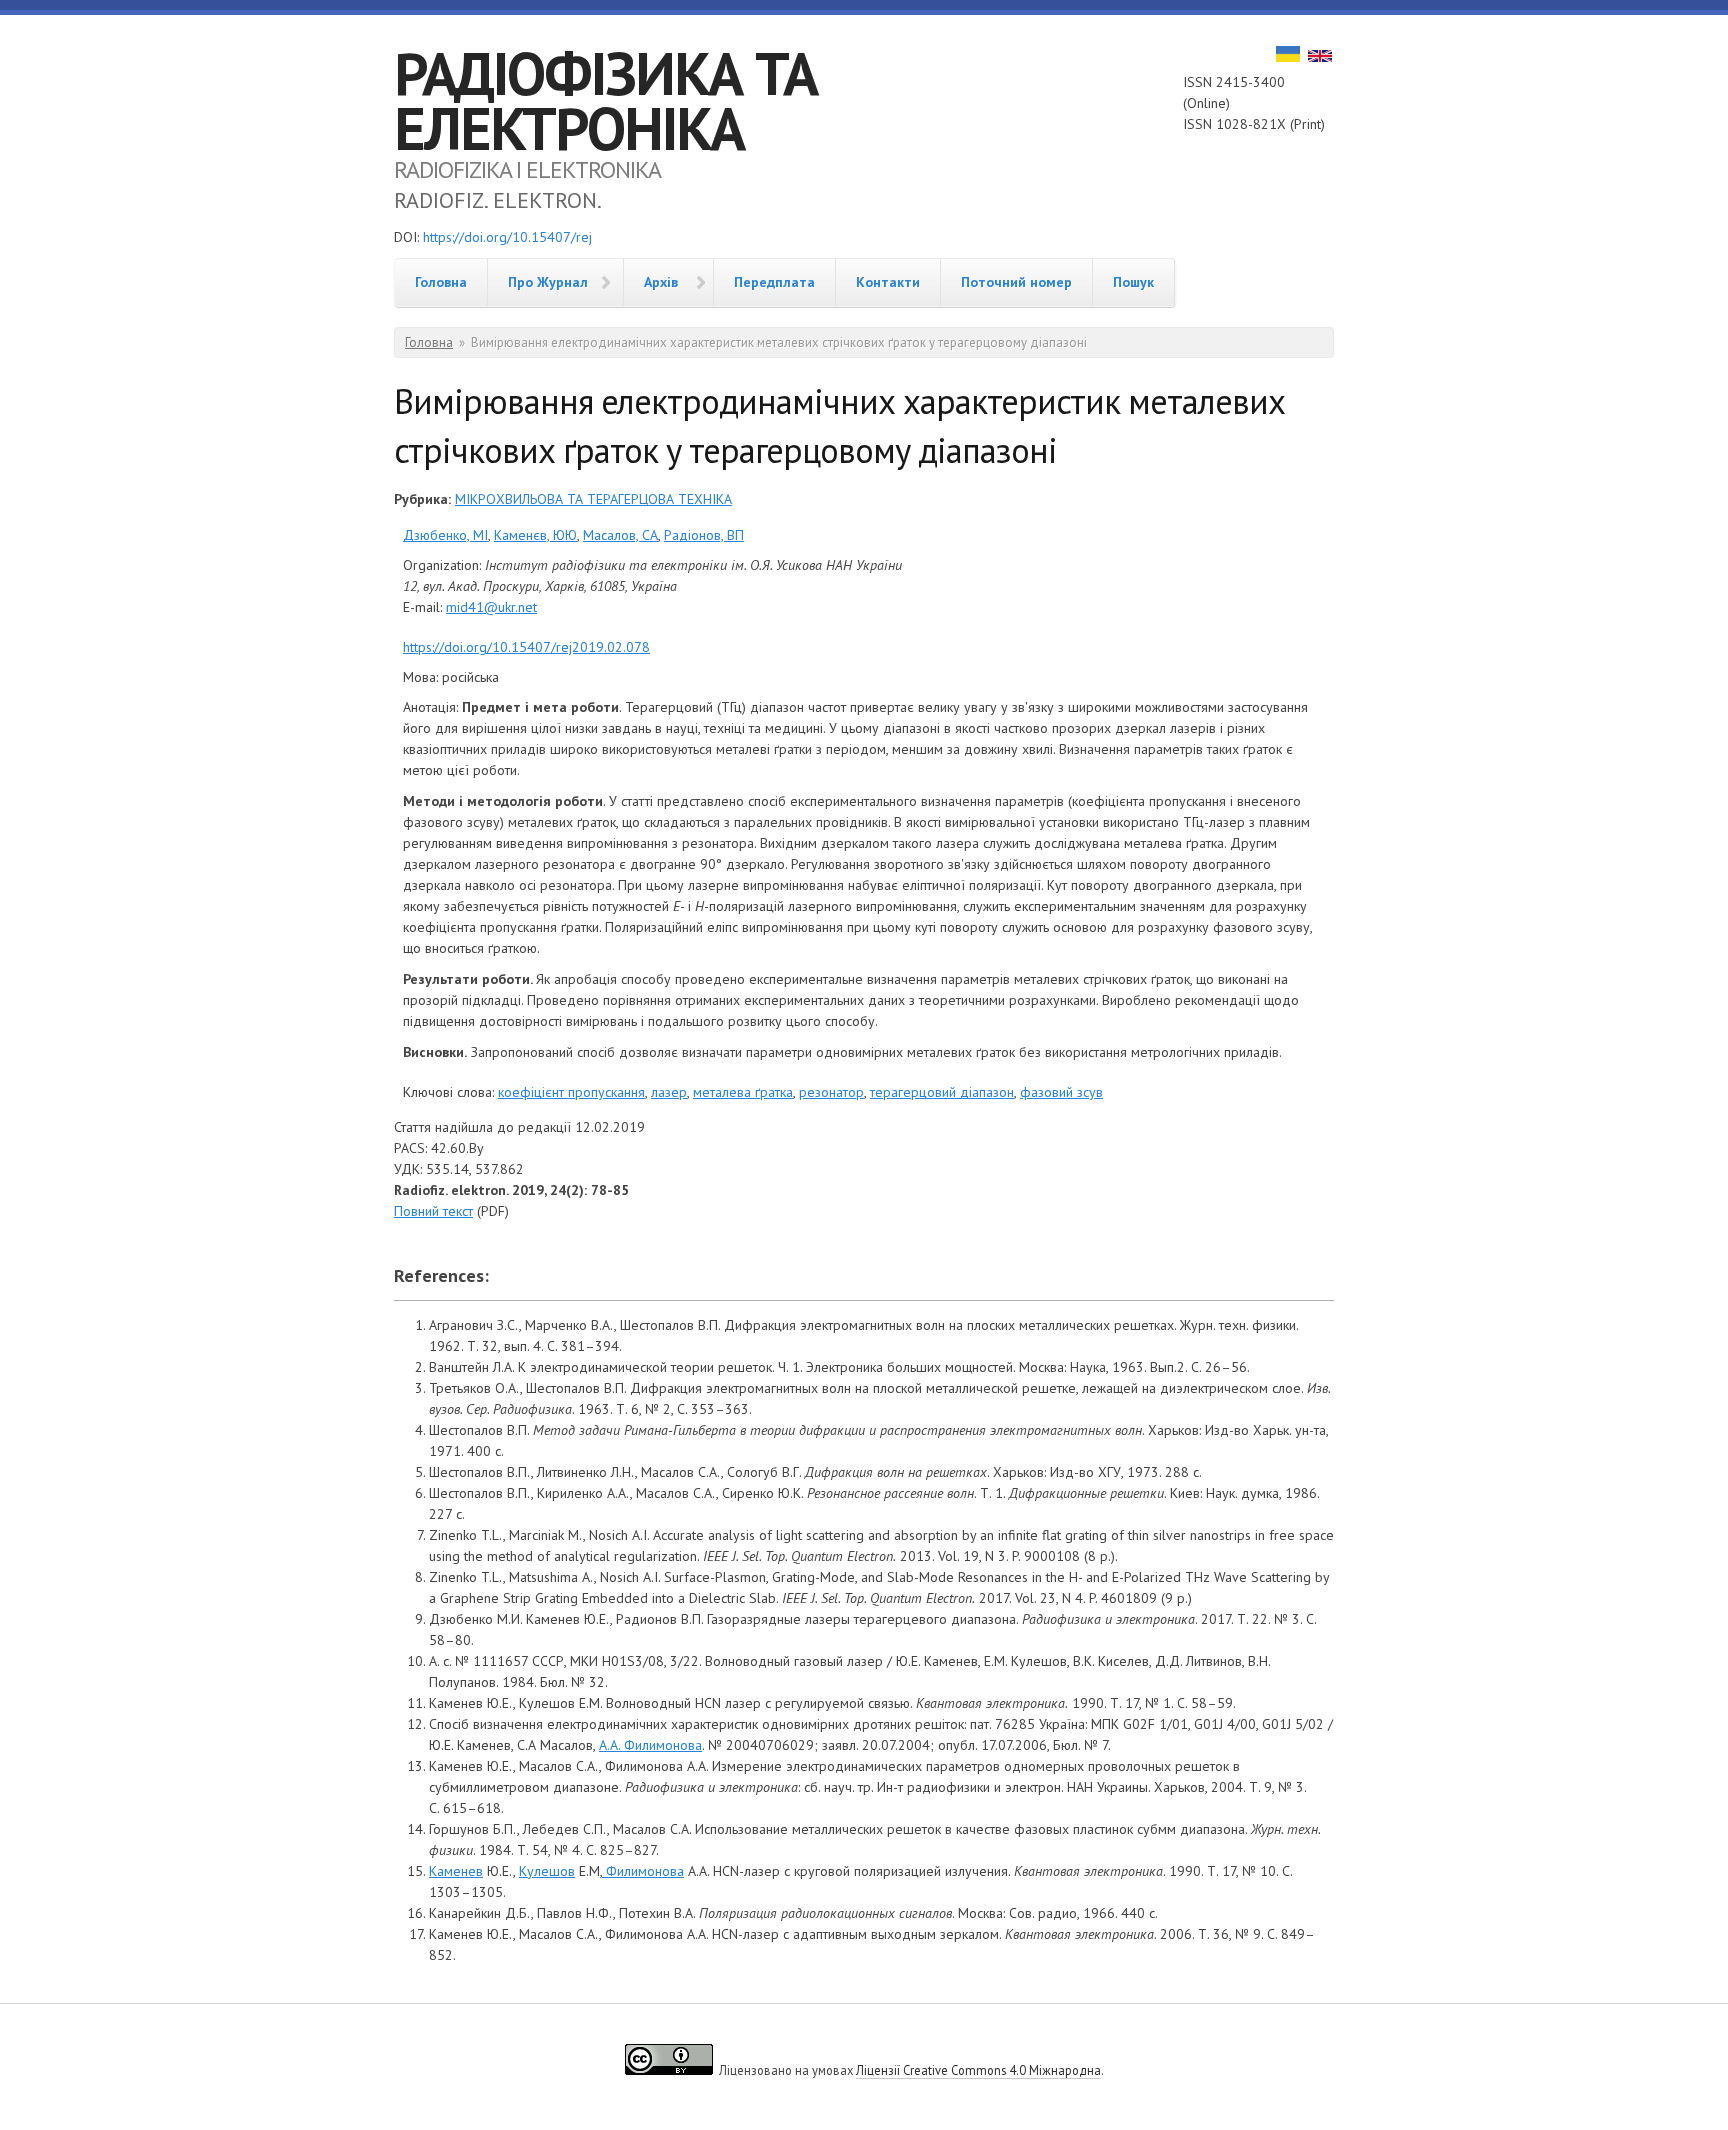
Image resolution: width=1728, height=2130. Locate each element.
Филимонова (643, 1871)
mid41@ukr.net (491, 607)
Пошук (1133, 282)
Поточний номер (1016, 282)
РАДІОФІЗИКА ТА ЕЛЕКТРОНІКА (605, 100)
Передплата (774, 282)
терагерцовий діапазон (942, 1092)
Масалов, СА (620, 535)
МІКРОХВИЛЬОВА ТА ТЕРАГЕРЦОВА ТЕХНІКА (593, 499)
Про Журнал (548, 282)
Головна (441, 282)
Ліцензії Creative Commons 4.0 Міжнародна (978, 2070)
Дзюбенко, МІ (445, 535)
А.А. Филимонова (650, 1745)
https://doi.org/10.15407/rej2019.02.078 (526, 647)
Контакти (888, 282)
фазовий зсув (1061, 1092)
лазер (669, 1092)
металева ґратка (743, 1092)
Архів (661, 282)
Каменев (456, 1871)
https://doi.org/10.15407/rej (507, 237)
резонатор (831, 1092)
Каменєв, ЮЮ (535, 535)
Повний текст (433, 1211)
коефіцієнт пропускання (571, 1092)
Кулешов (547, 1871)
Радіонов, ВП (704, 535)
